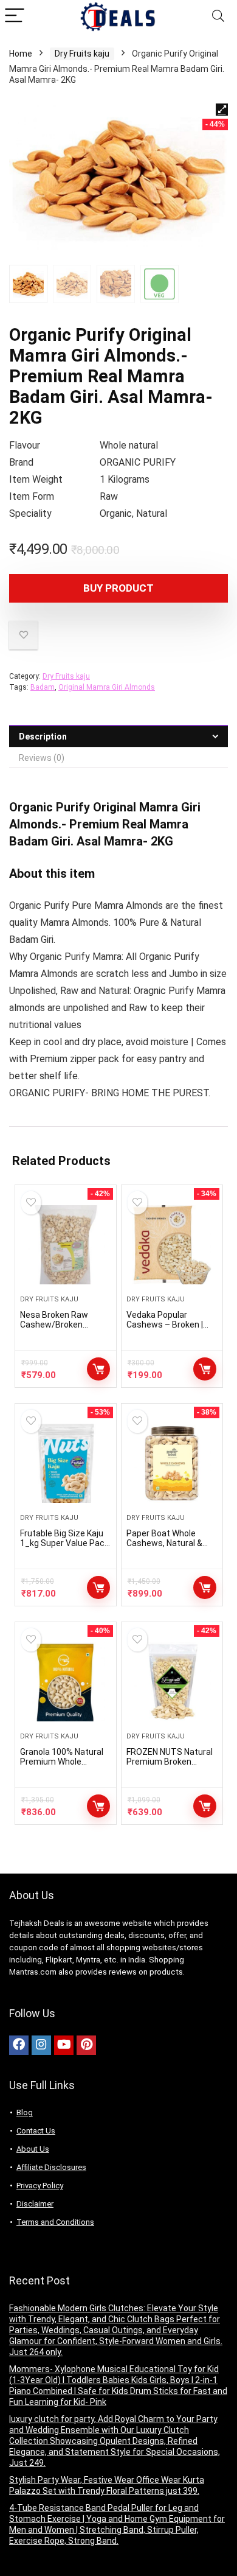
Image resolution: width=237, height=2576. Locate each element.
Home (21, 54)
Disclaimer (35, 2204)
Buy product (118, 588)
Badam (43, 687)
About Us (33, 2149)
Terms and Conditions (55, 2222)
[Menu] (15, 16)
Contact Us (36, 2131)
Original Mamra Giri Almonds (107, 687)
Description (43, 737)
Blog (25, 2112)
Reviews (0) (42, 758)
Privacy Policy (40, 2186)
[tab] (118, 736)
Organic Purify (50, 807)
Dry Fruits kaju (82, 54)
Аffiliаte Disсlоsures (51, 2167)
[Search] (218, 16)
